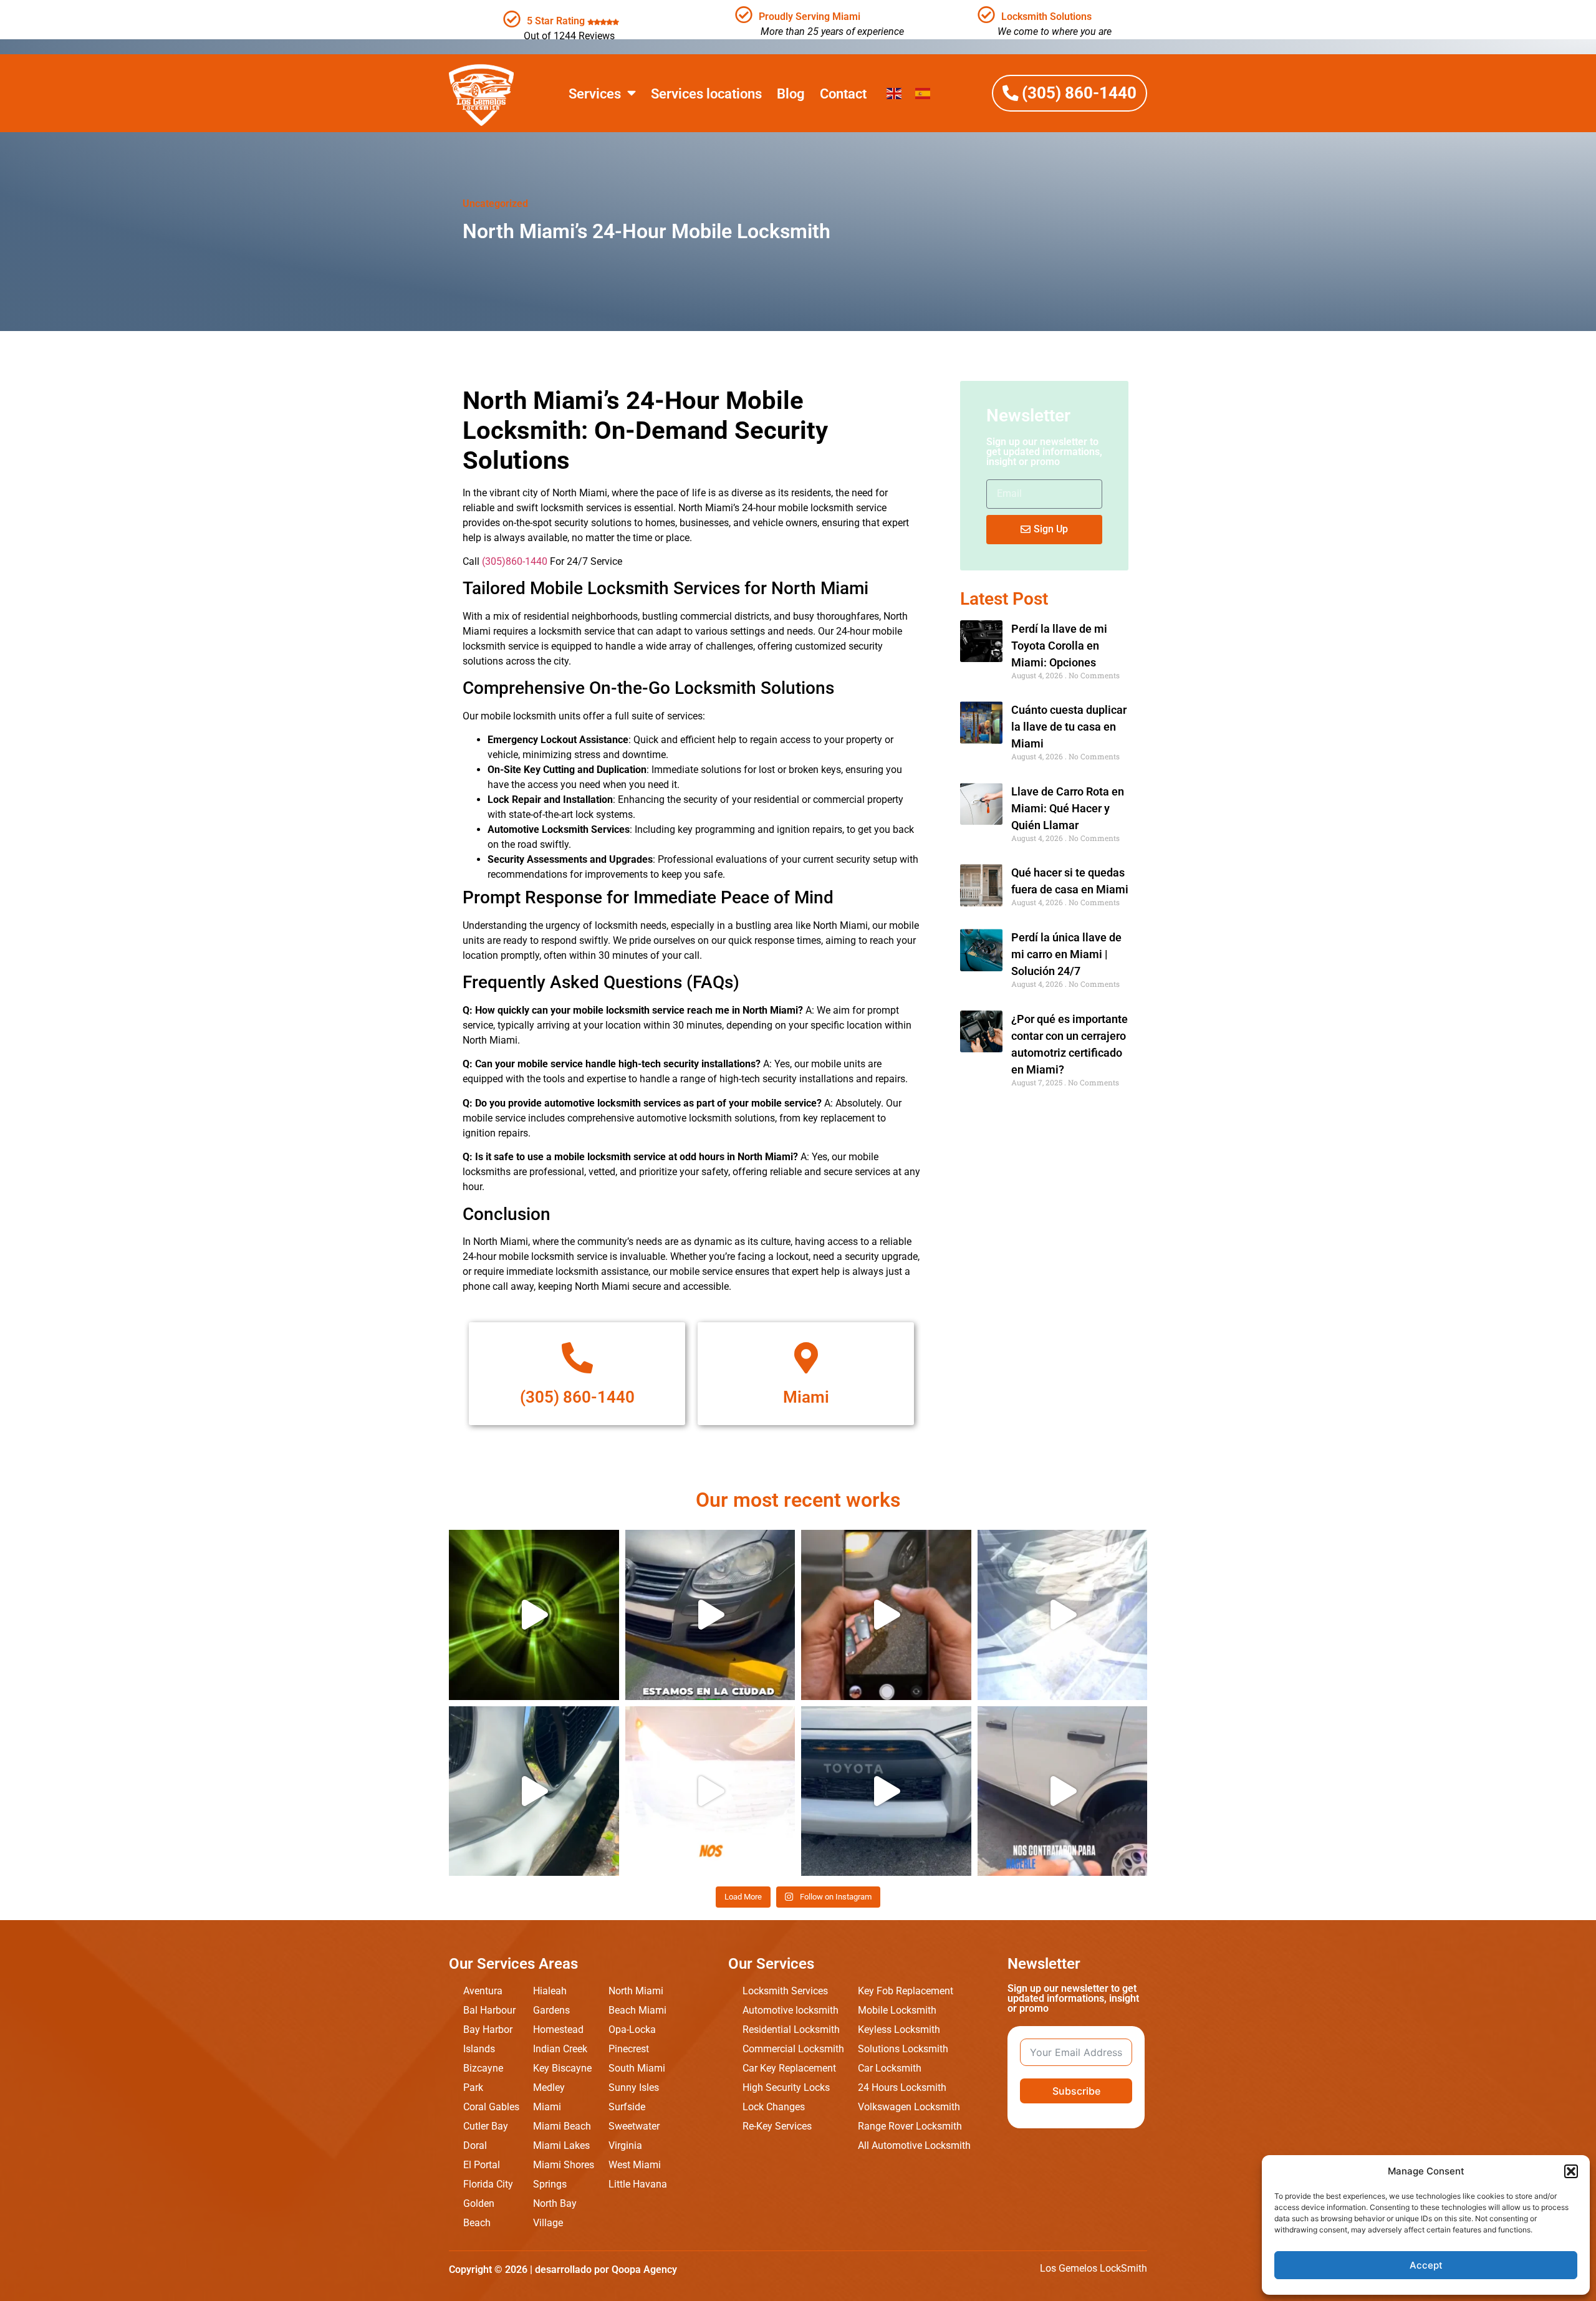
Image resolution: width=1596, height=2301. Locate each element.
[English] (895, 93)
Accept (1426, 2265)
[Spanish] (923, 93)
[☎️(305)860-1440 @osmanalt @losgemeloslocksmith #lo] (1063, 1615)
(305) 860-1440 (577, 1397)
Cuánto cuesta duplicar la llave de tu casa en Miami (1069, 727)
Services (595, 94)
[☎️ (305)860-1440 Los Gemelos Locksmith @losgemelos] (710, 1615)
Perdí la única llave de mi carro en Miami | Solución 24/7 (1066, 954)
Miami (806, 1397)
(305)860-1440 (515, 561)
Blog (791, 94)
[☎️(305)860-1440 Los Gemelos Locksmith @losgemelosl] (534, 1615)
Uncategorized (495, 204)
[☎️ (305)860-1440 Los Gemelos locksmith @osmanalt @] (534, 1791)
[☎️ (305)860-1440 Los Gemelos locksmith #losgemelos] (1063, 1791)
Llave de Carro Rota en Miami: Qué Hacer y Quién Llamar (1068, 808)
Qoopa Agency (644, 2270)
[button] (1571, 2171)
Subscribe (1076, 2091)
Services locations (706, 94)
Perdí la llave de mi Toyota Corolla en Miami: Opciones (1059, 646)
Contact (843, 94)
